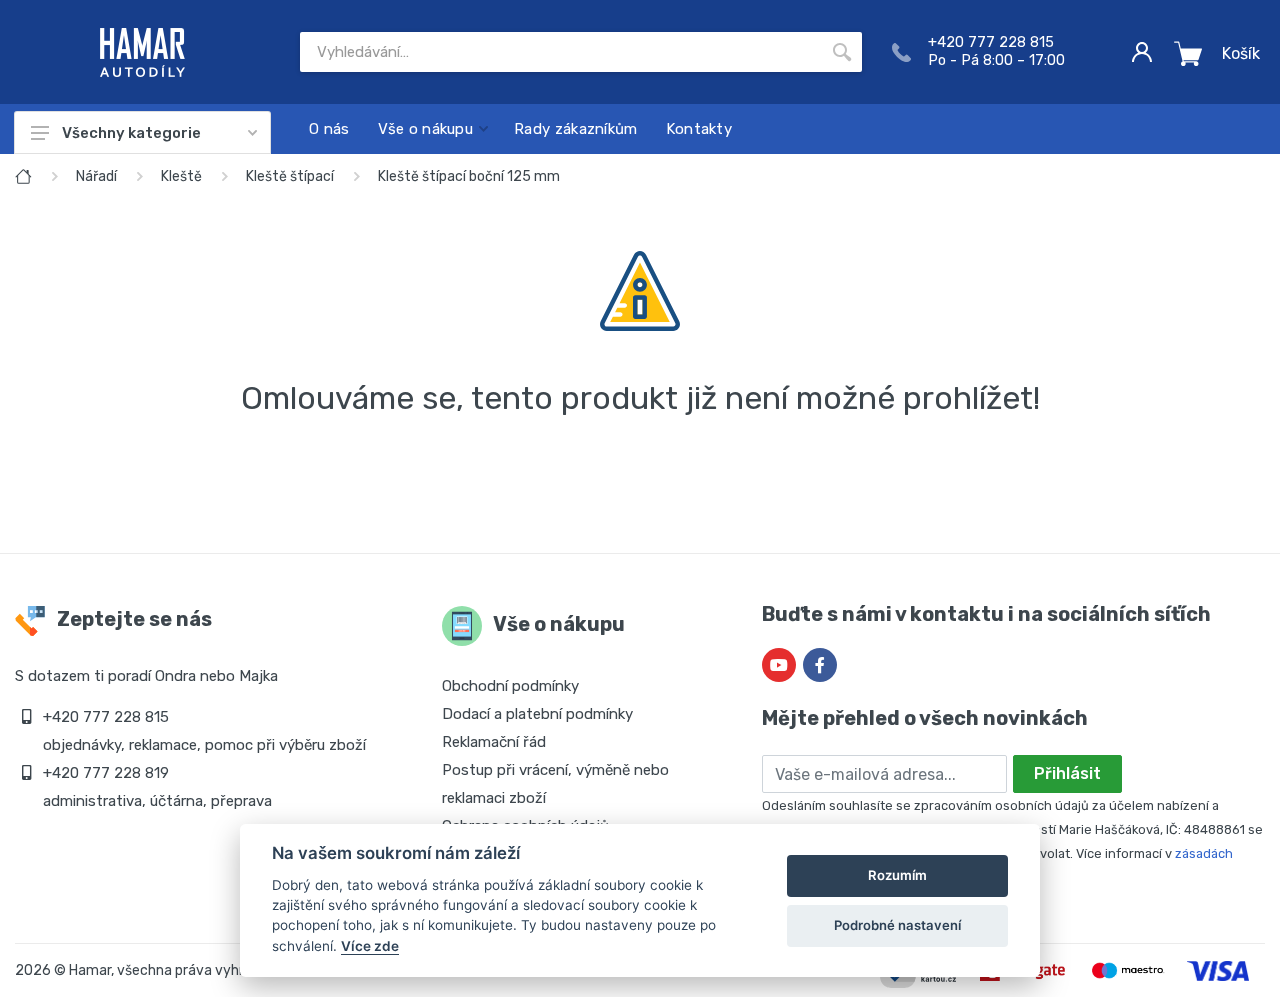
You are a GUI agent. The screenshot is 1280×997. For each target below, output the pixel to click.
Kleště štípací (290, 176)
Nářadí (96, 176)
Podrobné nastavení (897, 925)
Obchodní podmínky (510, 686)
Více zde (370, 946)
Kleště (181, 176)
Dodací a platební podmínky (537, 714)
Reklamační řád (494, 742)
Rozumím (897, 875)
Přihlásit (1067, 773)
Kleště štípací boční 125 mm (469, 176)
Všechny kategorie (131, 133)
